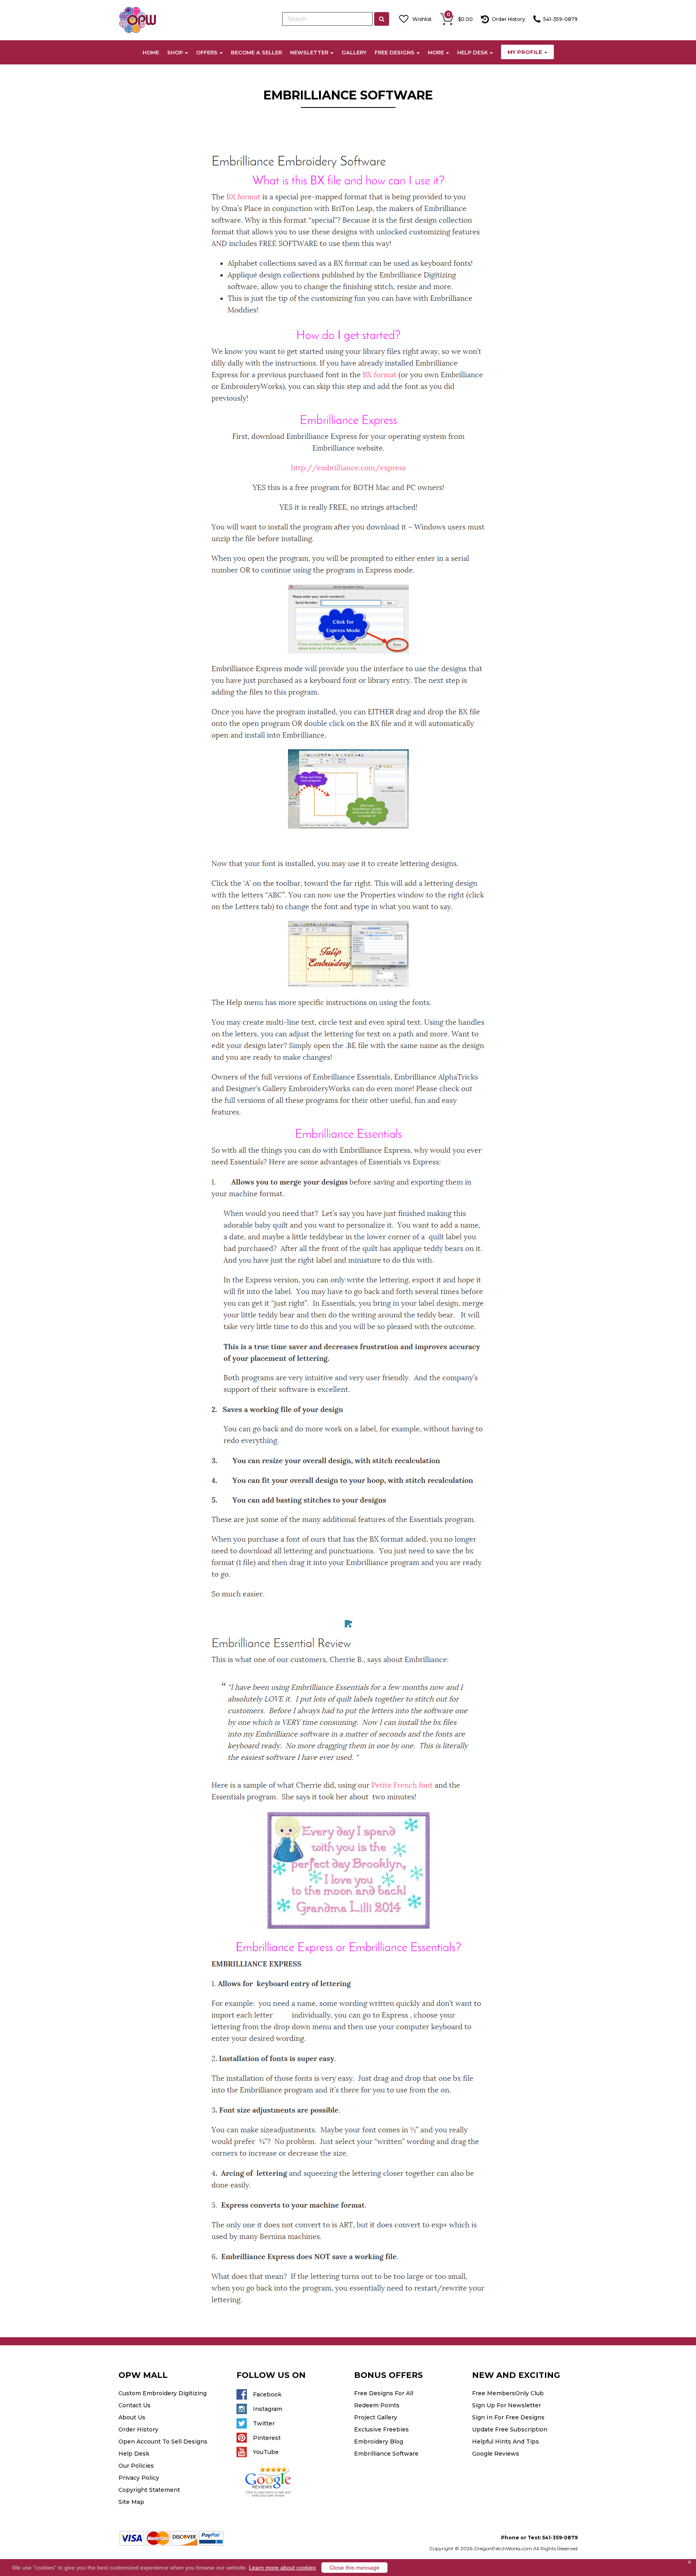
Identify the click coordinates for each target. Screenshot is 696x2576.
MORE (436, 52)
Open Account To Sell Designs (163, 2442)
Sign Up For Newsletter (506, 2405)
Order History (138, 2429)
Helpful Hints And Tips (505, 2442)
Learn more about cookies (282, 2568)
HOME (151, 52)
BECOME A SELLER (256, 52)
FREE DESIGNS (395, 52)
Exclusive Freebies (381, 2429)
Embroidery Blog (379, 2442)
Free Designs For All (384, 2393)
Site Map (131, 2502)
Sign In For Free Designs (508, 2417)
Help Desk (134, 2454)
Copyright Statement (149, 2490)
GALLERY (354, 52)
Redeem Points (377, 2405)
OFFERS (207, 52)
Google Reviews (496, 2454)
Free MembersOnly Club (508, 2393)
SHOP (175, 52)
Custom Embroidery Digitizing (163, 2393)
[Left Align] (382, 19)
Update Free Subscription (510, 2429)
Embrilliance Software (386, 2454)
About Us (132, 2417)
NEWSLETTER (309, 52)
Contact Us (135, 2405)
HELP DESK (472, 52)
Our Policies (136, 2466)
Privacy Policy (139, 2478)
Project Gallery (376, 2417)
